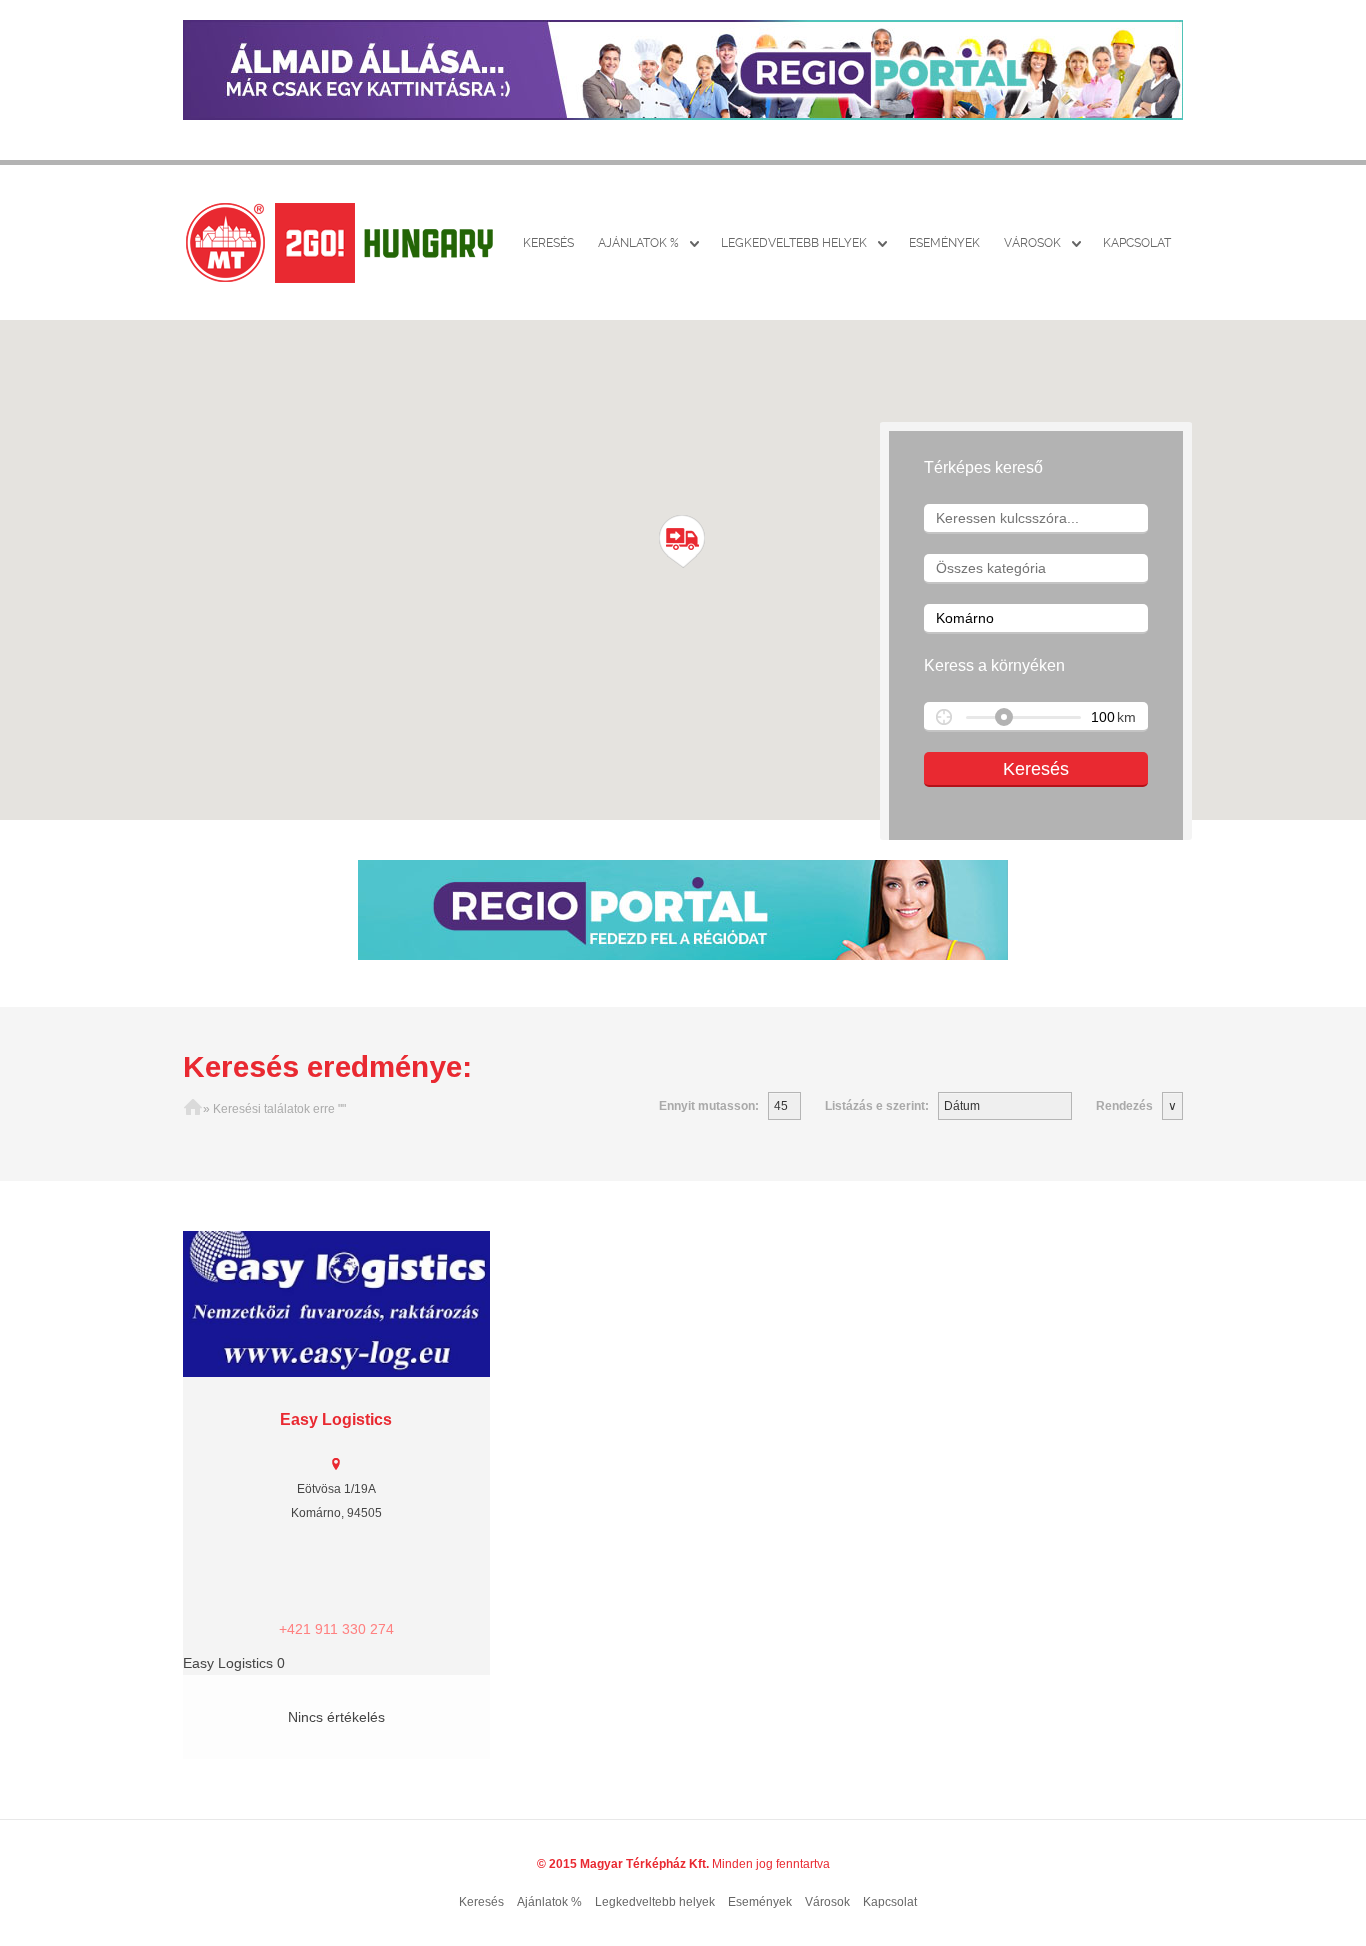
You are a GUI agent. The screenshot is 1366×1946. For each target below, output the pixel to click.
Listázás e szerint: (877, 1106)
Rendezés (1124, 1106)
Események (944, 243)
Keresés (548, 243)
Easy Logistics (336, 1419)
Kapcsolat (1137, 243)
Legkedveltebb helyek (794, 243)
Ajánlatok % (638, 243)
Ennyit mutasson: (709, 1106)
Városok (1032, 243)
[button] (682, 542)
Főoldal (193, 1109)
